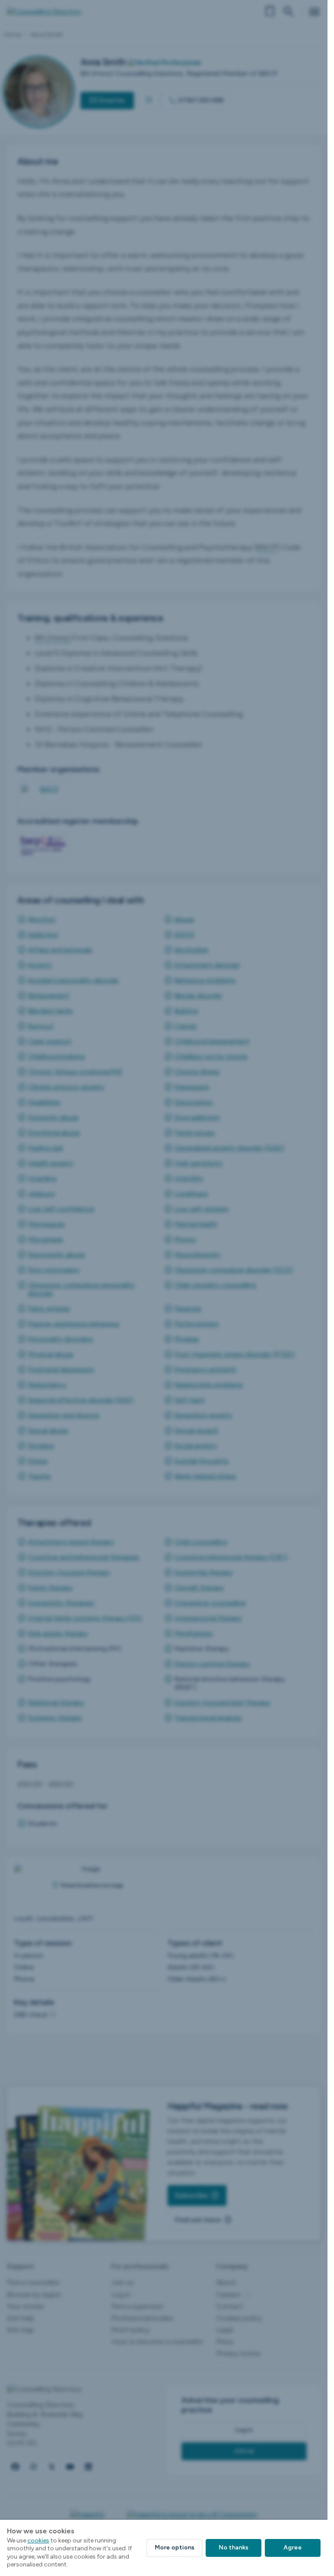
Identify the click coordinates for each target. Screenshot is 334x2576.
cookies (38, 2541)
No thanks (234, 2547)
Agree (293, 2547)
